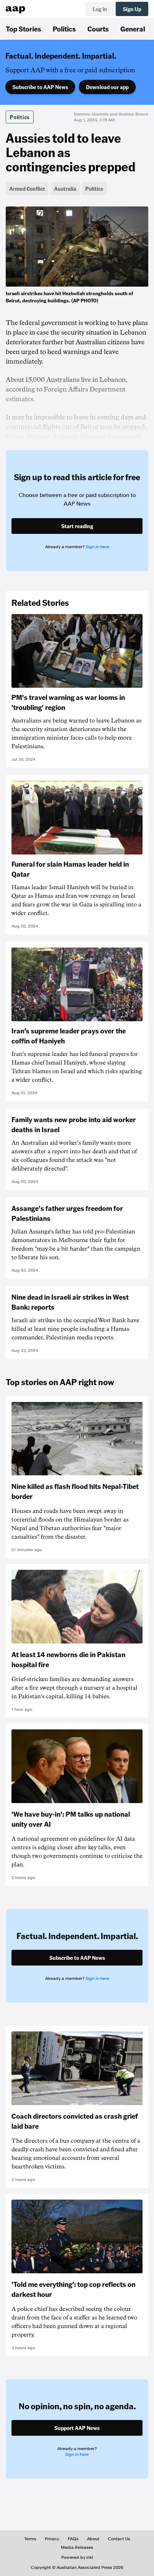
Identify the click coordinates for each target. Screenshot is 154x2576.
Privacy (52, 2539)
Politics (64, 29)
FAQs (73, 2539)
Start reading (77, 526)
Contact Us (119, 2539)
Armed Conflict (27, 189)
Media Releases (77, 2547)
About (93, 2539)
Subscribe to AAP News (40, 87)
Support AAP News (77, 2428)
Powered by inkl (77, 2557)
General (133, 29)
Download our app (107, 87)
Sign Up (132, 9)
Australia (65, 189)
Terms (30, 2539)
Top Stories (23, 29)
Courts (98, 29)
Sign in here (97, 547)
